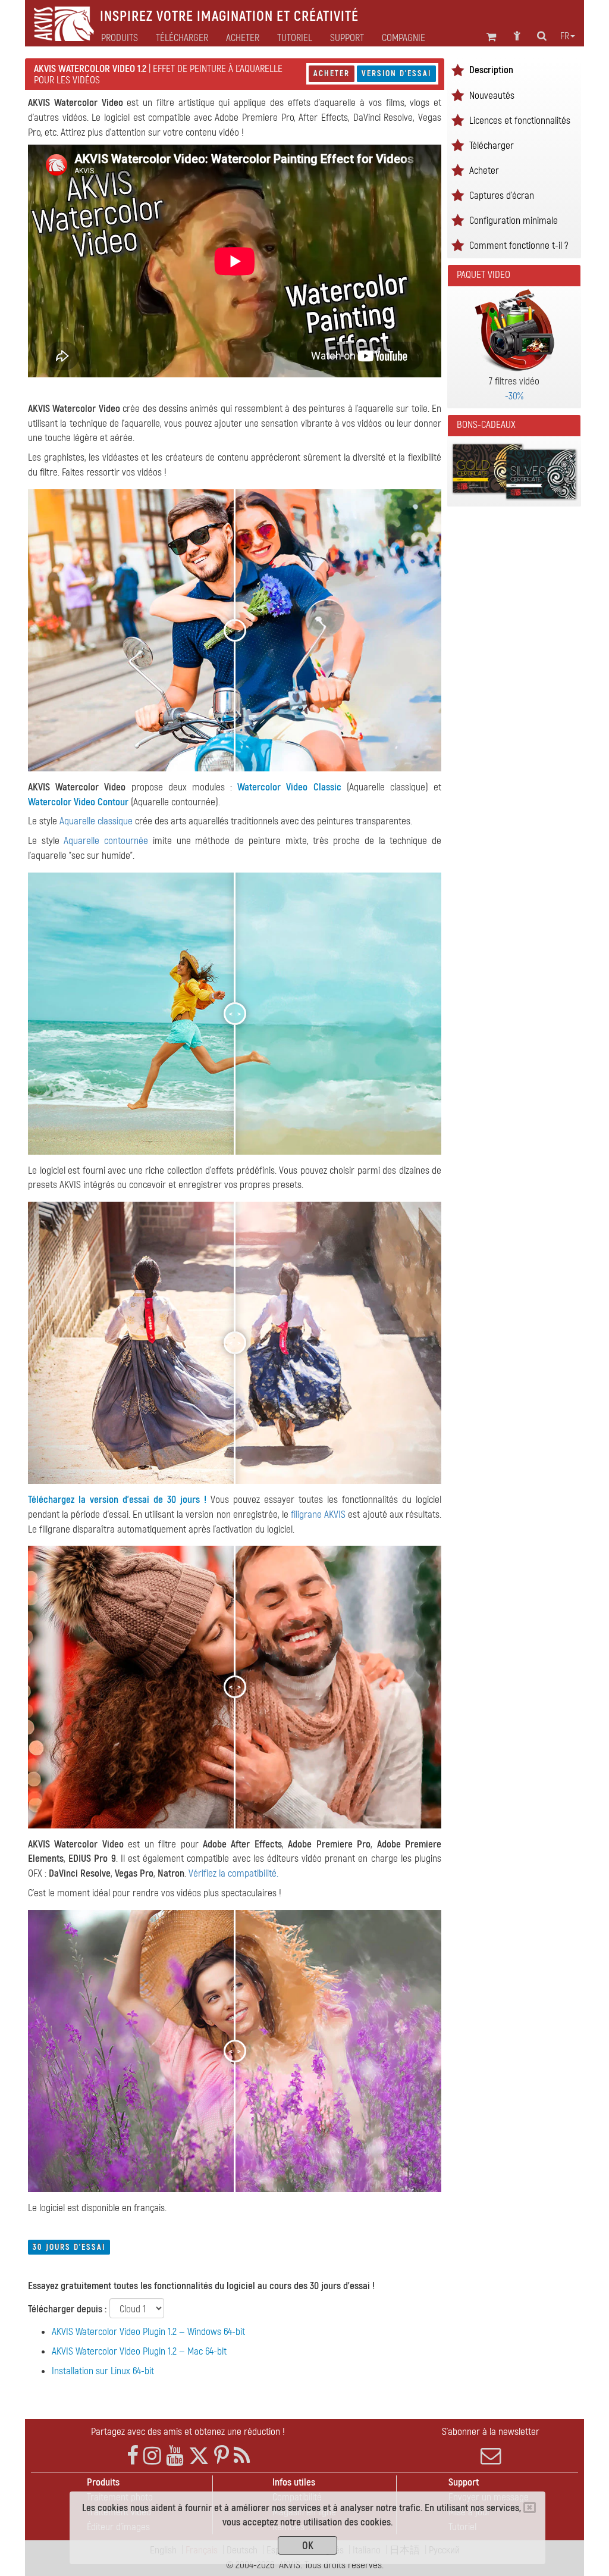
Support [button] (347, 38)
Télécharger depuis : (67, 2309)
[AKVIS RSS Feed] (242, 2456)
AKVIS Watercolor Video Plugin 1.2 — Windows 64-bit (148, 2332)
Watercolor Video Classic (289, 787)
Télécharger (182, 38)
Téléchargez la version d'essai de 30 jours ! (117, 1500)
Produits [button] (120, 38)
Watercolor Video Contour (78, 802)
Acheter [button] (243, 38)
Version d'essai (396, 74)
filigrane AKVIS (318, 1514)
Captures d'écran (502, 196)
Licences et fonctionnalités (520, 121)
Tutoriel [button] (295, 38)
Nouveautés (492, 96)
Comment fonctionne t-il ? (519, 246)
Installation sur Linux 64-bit (103, 2371)
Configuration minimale (514, 221)
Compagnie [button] (404, 38)
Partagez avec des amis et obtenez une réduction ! (188, 2432)
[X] (199, 2456)
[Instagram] (152, 2456)
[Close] (530, 2508)
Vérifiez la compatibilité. (233, 1873)
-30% (514, 396)
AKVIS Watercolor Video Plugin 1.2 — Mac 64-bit (139, 2351)
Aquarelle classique (96, 821)
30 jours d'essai (69, 2247)
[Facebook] (133, 2456)
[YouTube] (175, 2456)
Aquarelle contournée (106, 841)
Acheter (332, 74)
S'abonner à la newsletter (491, 2432)
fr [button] (565, 36)
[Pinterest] (222, 2456)
